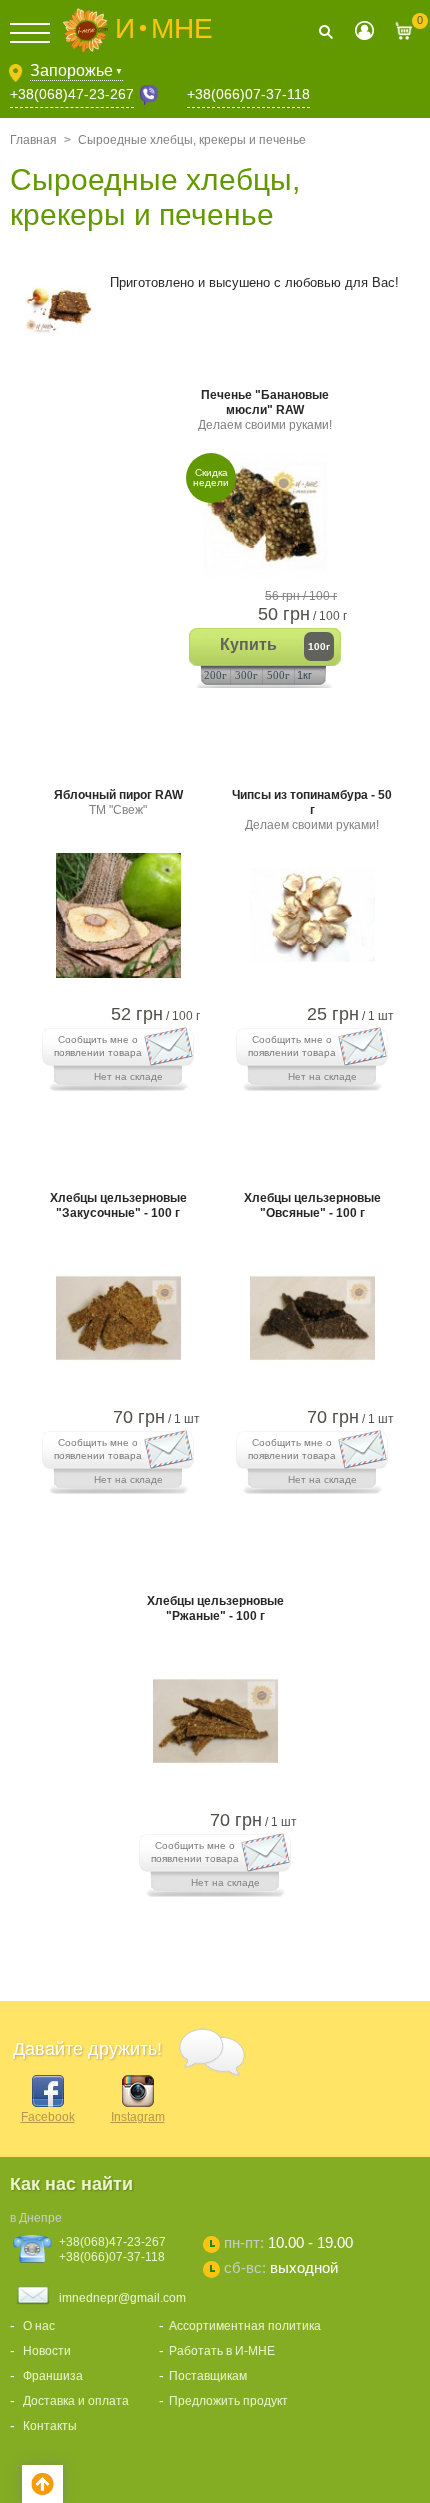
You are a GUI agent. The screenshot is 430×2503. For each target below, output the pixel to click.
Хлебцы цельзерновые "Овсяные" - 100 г (312, 1205)
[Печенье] (265, 578)
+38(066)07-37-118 (248, 94)
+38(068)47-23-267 (72, 94)
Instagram (138, 2117)
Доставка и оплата (76, 2401)
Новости (47, 2351)
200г (215, 675)
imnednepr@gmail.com (122, 2298)
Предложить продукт (228, 2401)
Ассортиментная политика (245, 2326)
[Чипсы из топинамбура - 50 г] (312, 978)
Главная (33, 140)
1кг (304, 675)
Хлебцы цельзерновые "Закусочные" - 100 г (118, 1205)
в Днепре (36, 2218)
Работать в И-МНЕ (222, 2351)
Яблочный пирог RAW (118, 802)
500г (278, 675)
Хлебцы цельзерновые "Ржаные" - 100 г (215, 1608)
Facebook (48, 2117)
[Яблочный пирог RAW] (118, 978)
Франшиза (53, 2376)
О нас (39, 2326)
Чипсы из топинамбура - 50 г (312, 810)
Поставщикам (208, 2376)
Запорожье (76, 70)
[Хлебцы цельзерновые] (118, 1381)
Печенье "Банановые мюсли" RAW (265, 410)
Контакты (50, 2426)
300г (246, 675)
